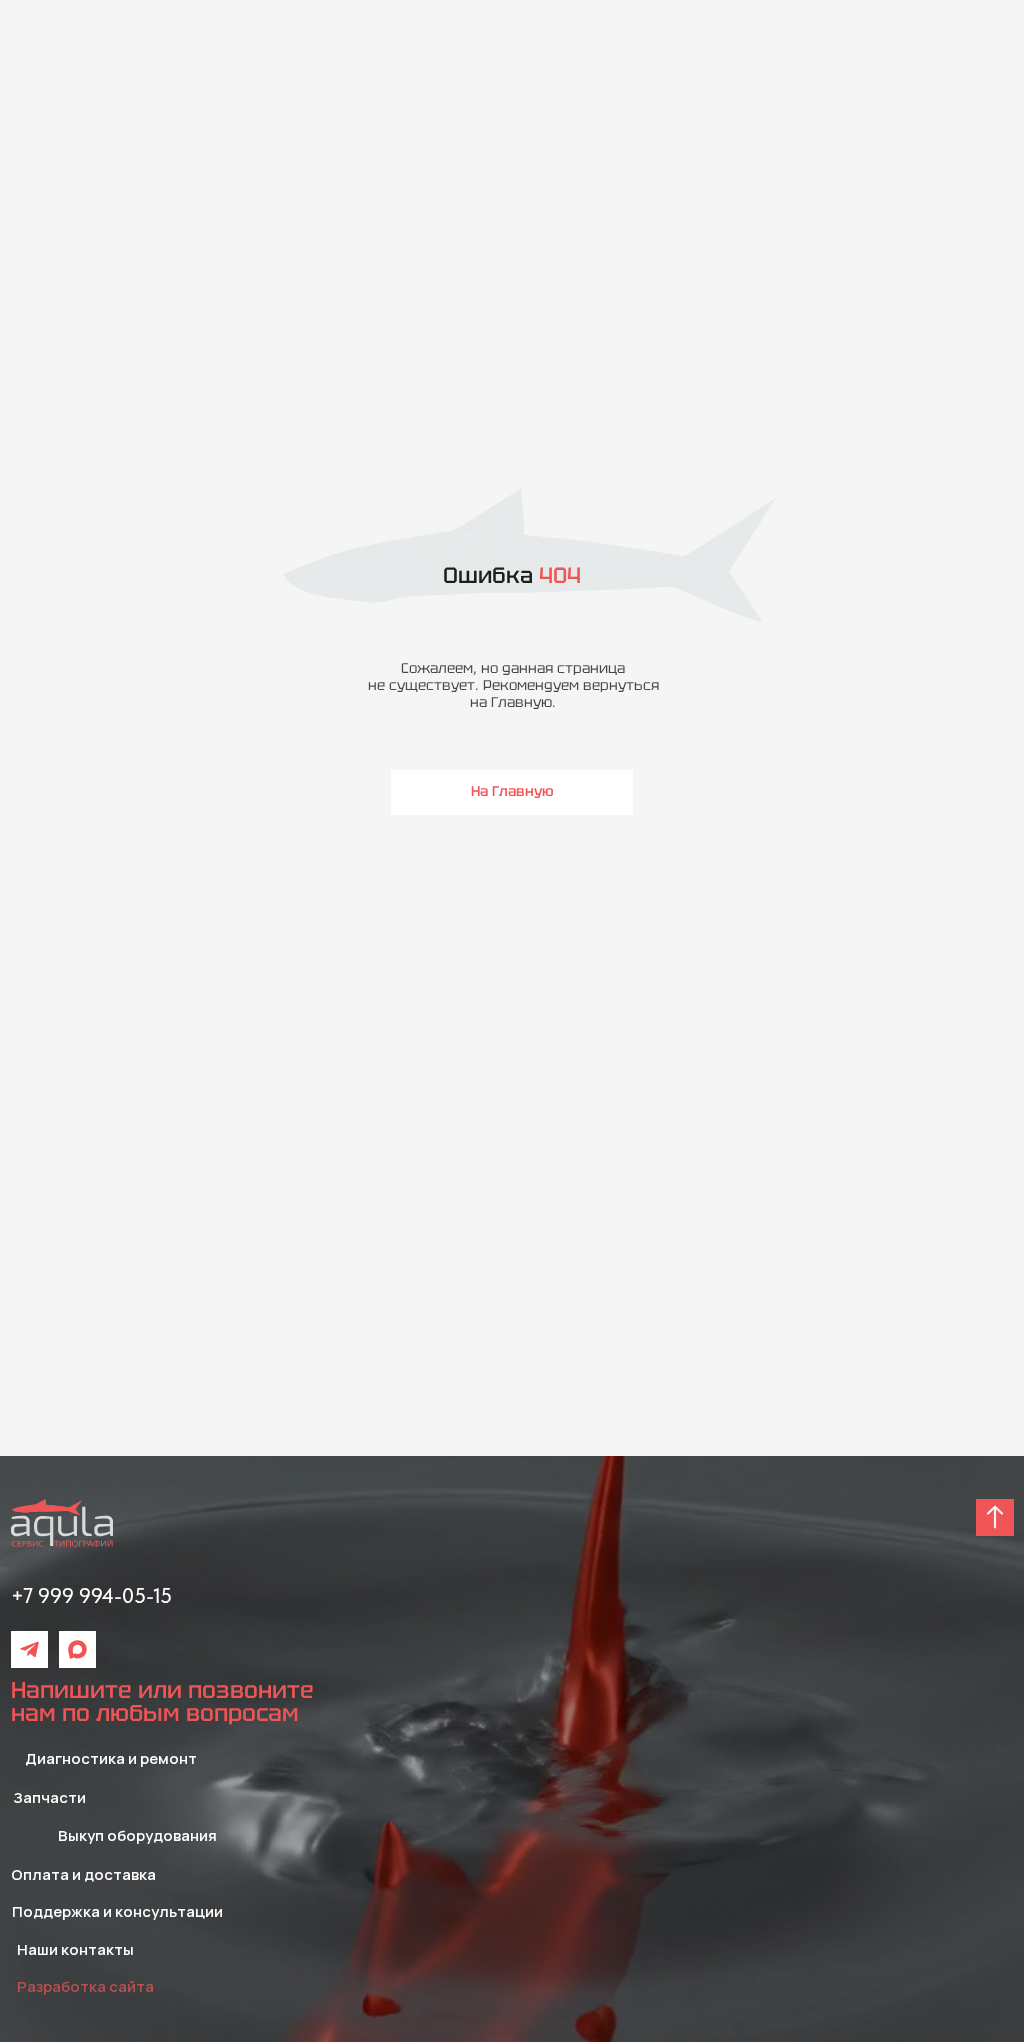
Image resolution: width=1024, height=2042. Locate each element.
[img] (29, 1649)
